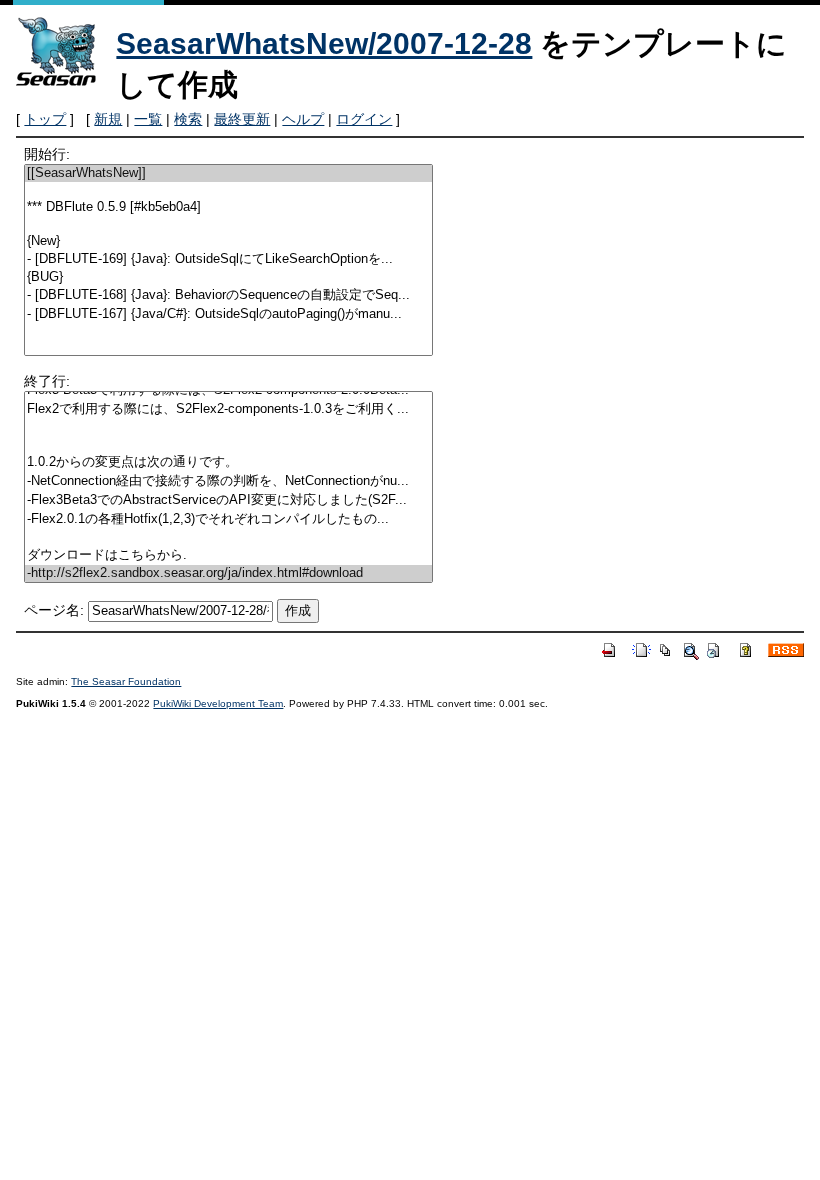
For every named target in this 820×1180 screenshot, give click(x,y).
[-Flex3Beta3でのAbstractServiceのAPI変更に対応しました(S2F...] (228, 500)
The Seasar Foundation (126, 681)
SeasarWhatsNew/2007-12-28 (324, 43)
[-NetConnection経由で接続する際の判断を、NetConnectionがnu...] (228, 481)
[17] (228, 427)
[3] (228, 224)
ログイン (364, 119)
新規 (108, 119)
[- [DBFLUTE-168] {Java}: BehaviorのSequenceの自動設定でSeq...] (228, 295)
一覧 (148, 119)
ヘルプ (303, 119)
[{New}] (228, 241)
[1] (228, 190)
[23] (228, 537)
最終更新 (242, 119)
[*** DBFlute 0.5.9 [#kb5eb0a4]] (228, 207)
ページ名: (54, 610)
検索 (188, 119)
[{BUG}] (228, 277)
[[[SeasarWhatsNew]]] (228, 173)
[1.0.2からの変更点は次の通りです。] (228, 462)
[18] (228, 444)
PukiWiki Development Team (218, 703)
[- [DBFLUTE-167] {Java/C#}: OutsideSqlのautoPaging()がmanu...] (228, 314)
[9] (228, 332)
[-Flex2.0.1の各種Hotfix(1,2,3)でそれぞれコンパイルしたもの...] (228, 519)
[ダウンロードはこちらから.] (228, 555)
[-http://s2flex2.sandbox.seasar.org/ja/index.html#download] (228, 573)
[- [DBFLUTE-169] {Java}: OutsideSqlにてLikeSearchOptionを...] (228, 259)
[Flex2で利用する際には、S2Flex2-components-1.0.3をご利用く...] (228, 409)
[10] (228, 349)
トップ (45, 119)
